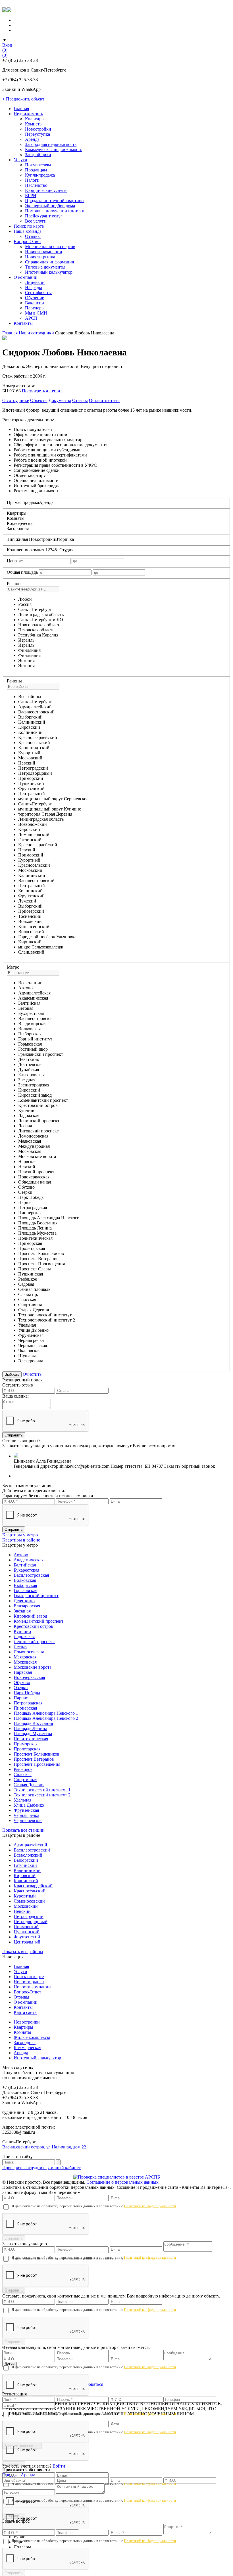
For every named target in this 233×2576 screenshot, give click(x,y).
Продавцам (36, 170)
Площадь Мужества (37, 1233)
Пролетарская (32, 1248)
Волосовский (31, 932)
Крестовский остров (38, 1105)
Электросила (31, 1361)
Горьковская (30, 1044)
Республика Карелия (38, 635)
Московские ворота (37, 1156)
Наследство (36, 185)
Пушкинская (31, 1274)
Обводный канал (35, 1182)
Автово (25, 988)
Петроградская (33, 1208)
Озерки (25, 1192)
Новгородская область (40, 625)
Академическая (33, 998)
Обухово (26, 1187)
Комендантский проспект (43, 1100)
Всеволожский (33, 824)
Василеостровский (36, 712)
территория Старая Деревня (45, 814)
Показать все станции (23, 1830)
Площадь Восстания (38, 1223)
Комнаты (34, 124)
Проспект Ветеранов (38, 1259)
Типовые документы (45, 267)
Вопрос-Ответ (27, 241)
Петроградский (33, 768)
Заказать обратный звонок (190, 1466)
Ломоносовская (33, 1136)
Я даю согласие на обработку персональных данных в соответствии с (94, 2206)
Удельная (27, 1325)
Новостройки (38, 129)
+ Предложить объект (23, 99)
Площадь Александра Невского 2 (46, 1718)
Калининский (32, 722)
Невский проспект (36, 1172)
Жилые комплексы (32, 2037)
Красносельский (34, 743)
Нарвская (27, 1162)
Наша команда (28, 231)
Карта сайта (25, 2012)
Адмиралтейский (35, 707)
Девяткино (29, 1059)
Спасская (27, 1299)
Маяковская (30, 1141)
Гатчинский (30, 840)
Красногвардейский (38, 737)
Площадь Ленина (35, 1228)
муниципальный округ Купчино (50, 809)
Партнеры (35, 308)
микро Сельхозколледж (41, 947)
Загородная (25, 2042)
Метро (13, 967)
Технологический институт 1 (42, 1790)
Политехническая (35, 1238)
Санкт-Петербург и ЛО (41, 620)
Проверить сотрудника (24, 2168)
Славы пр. (28, 1294)
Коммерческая (27, 2048)
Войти (59, 2466)
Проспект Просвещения (41, 1264)
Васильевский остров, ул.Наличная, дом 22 (44, 2147)
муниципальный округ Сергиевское (53, 799)
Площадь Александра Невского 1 (46, 1713)
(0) (5, 50)
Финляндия (29, 655)
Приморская (30, 1243)
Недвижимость (28, 114)
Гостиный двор (33, 1049)
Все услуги (36, 221)
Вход (7, 45)
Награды (34, 287)
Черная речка (31, 1340)
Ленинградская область (41, 614)
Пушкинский (31, 783)
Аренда (32, 139)
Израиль (26, 645)
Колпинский (30, 732)
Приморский (31, 778)
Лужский (27, 901)
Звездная (27, 1080)
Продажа (11, 2475)
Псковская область (36, 630)
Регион (14, 584)
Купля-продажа (40, 175)
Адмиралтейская (34, 993)
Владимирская (32, 1024)
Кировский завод (35, 1095)
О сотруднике (16, 400)
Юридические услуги (46, 190)
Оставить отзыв (104, 400)
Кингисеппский (34, 926)
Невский (27, 763)
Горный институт (35, 1039)
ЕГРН (31, 195)
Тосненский (30, 916)
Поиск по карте (29, 226)
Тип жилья (17, 539)
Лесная (25, 1126)
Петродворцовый (35, 773)
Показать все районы (23, 1952)
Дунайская (29, 1070)
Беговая (26, 1008)
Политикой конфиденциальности (150, 2206)
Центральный (32, 794)
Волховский (30, 921)
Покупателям (38, 165)
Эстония (26, 666)
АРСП (31, 318)
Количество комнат (26, 550)
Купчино (27, 1110)
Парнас (25, 1202)
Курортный (29, 753)
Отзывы (33, 236)
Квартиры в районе (21, 1540)
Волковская (29, 1029)
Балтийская (29, 1003)
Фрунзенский (31, 788)
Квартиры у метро (20, 1535)
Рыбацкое (28, 1279)
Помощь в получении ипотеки (55, 211)
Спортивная (30, 1305)
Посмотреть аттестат (42, 391)
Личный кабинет (64, 2168)
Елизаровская (31, 1075)
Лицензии (35, 282)
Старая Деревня (34, 1310)
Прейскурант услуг (44, 216)
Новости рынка (40, 257)
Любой (25, 599)
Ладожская (29, 1116)
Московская (30, 1151)
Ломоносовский (34, 834)
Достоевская (30, 1064)
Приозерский (31, 911)
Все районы (30, 697)
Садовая (26, 1284)
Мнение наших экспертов (50, 247)
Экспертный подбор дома (50, 206)
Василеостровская (36, 1018)
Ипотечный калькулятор (49, 272)
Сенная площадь (34, 1289)
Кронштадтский (34, 748)
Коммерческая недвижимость (54, 149)
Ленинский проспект (39, 1121)
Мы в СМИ (36, 313)
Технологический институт (45, 1315)
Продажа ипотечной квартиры (55, 201)
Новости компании (44, 252)
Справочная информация (49, 262)
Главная (21, 109)
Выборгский (30, 717)
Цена (12, 561)
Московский (30, 758)
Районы (14, 681)
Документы (60, 400)
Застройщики (38, 155)
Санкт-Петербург (35, 609)
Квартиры (35, 119)
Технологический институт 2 (47, 1320)
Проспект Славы (35, 1269)
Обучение (35, 298)
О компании (26, 277)
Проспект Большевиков (41, 1254)
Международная (34, 1146)
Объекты (39, 400)
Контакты (23, 323)
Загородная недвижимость (51, 144)
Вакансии (35, 303)
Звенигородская (34, 1085)
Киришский (30, 942)
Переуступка (38, 134)
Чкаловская (29, 1351)
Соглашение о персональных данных (122, 2182)
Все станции (30, 983)
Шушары (27, 1356)
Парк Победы (31, 1197)
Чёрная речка (26, 1815)
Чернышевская (33, 1345)
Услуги (20, 160)
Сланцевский (31, 952)
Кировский (29, 727)
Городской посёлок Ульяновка (47, 937)
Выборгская (30, 1034)
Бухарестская (31, 1013)
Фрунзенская (31, 1335)
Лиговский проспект (39, 1131)
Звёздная (22, 1611)
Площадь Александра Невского (49, 1218)
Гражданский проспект (41, 1054)
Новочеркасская (34, 1177)
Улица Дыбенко (33, 1330)
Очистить (32, 1374)
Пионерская (30, 1213)
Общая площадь (22, 572)
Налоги (32, 180)
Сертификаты (38, 293)
